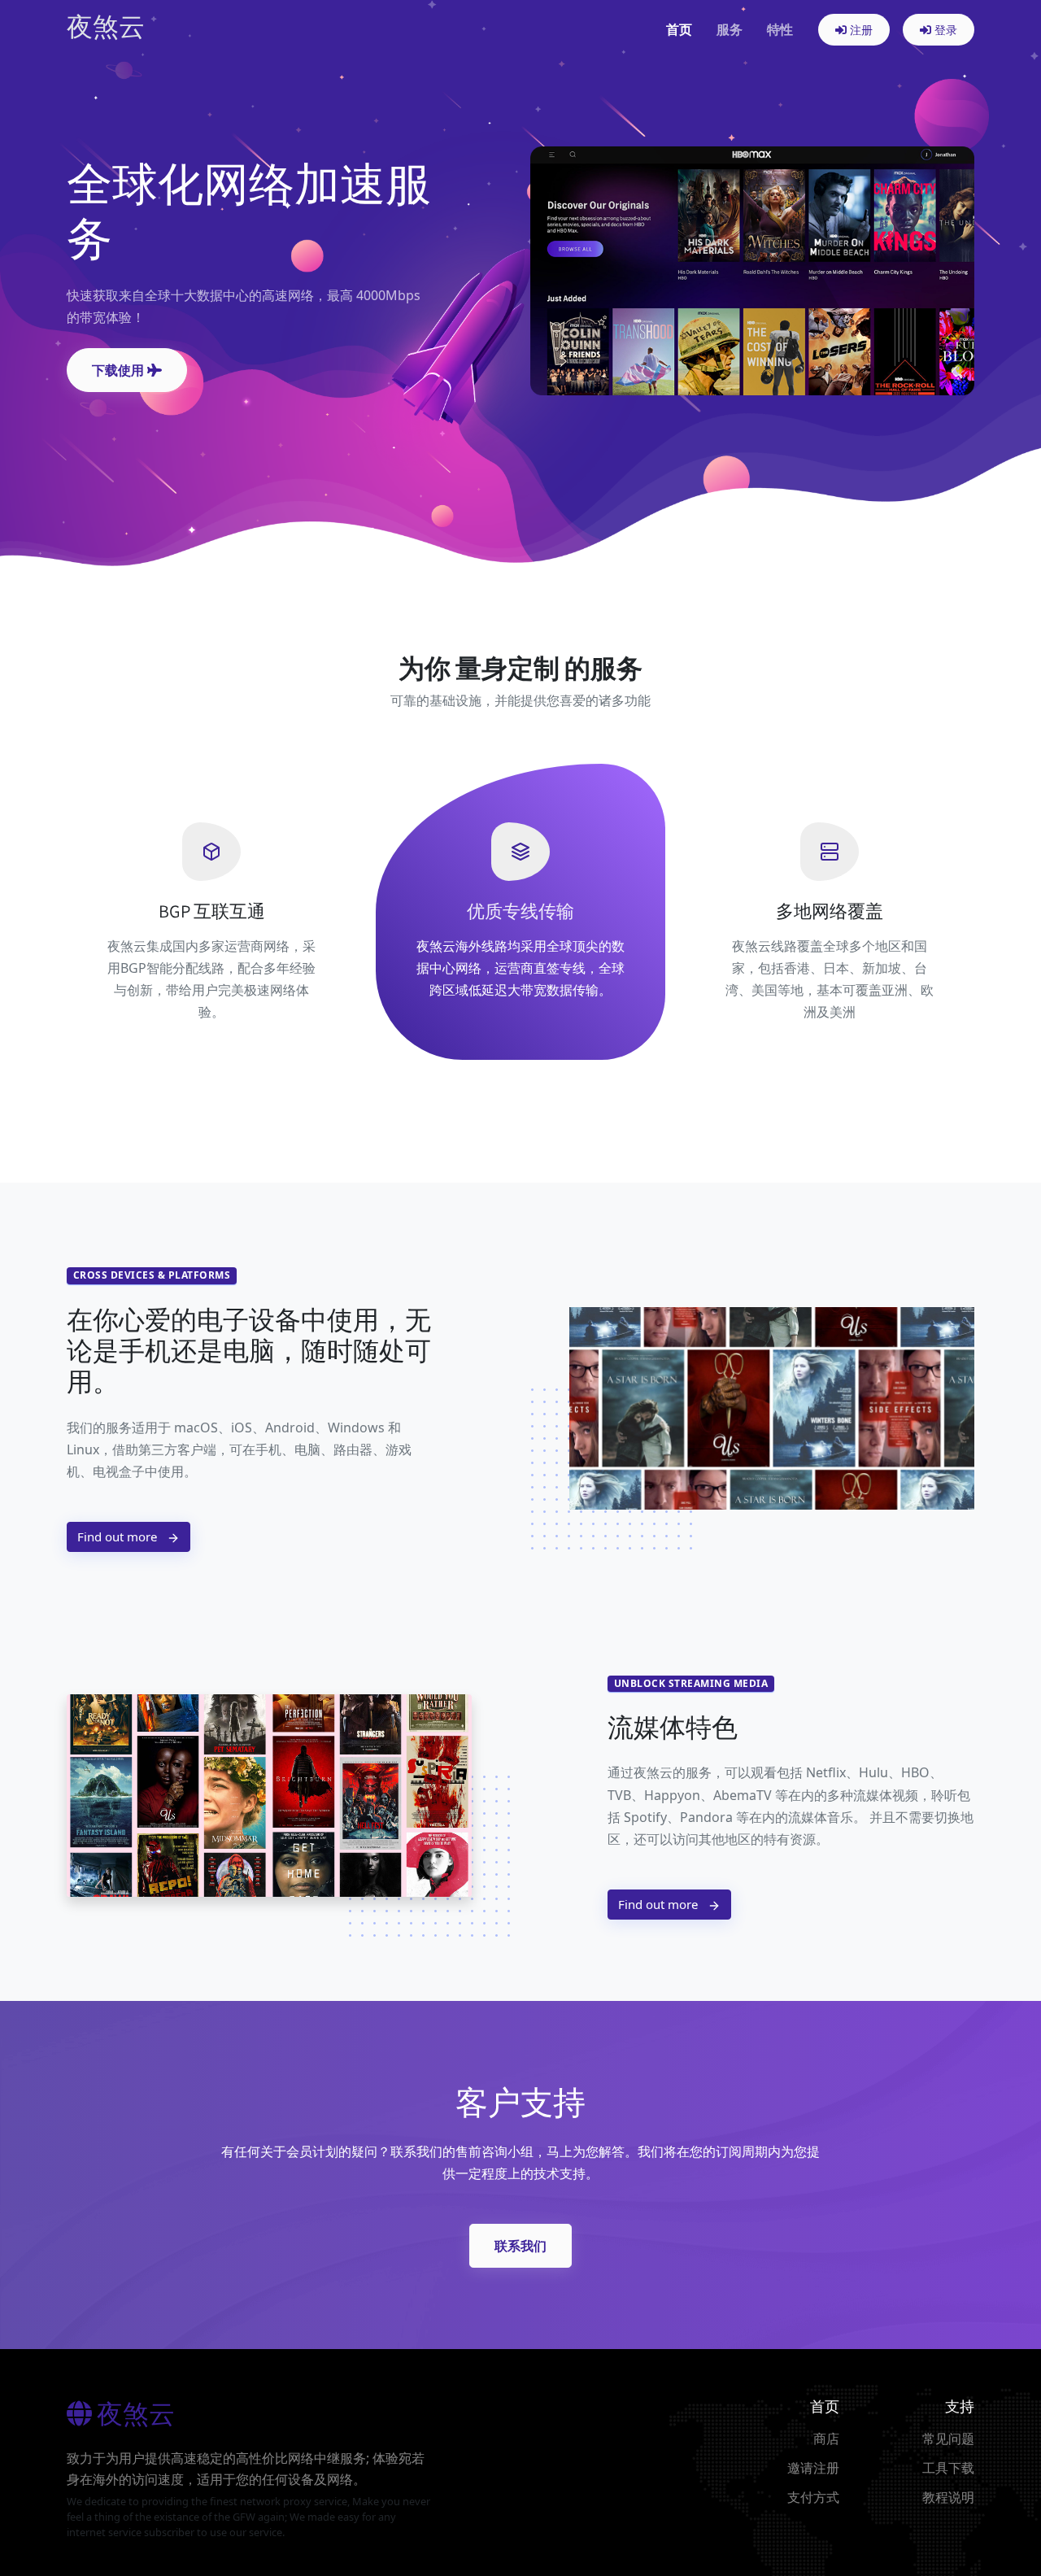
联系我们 (520, 2246)
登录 (944, 30)
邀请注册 (813, 2468)
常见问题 (948, 2439)
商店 (826, 2439)
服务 (730, 29)
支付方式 (813, 2497)
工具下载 (948, 2468)
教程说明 (948, 2497)
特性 (780, 29)
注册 (860, 30)
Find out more (119, 1536)
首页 (679, 29)
